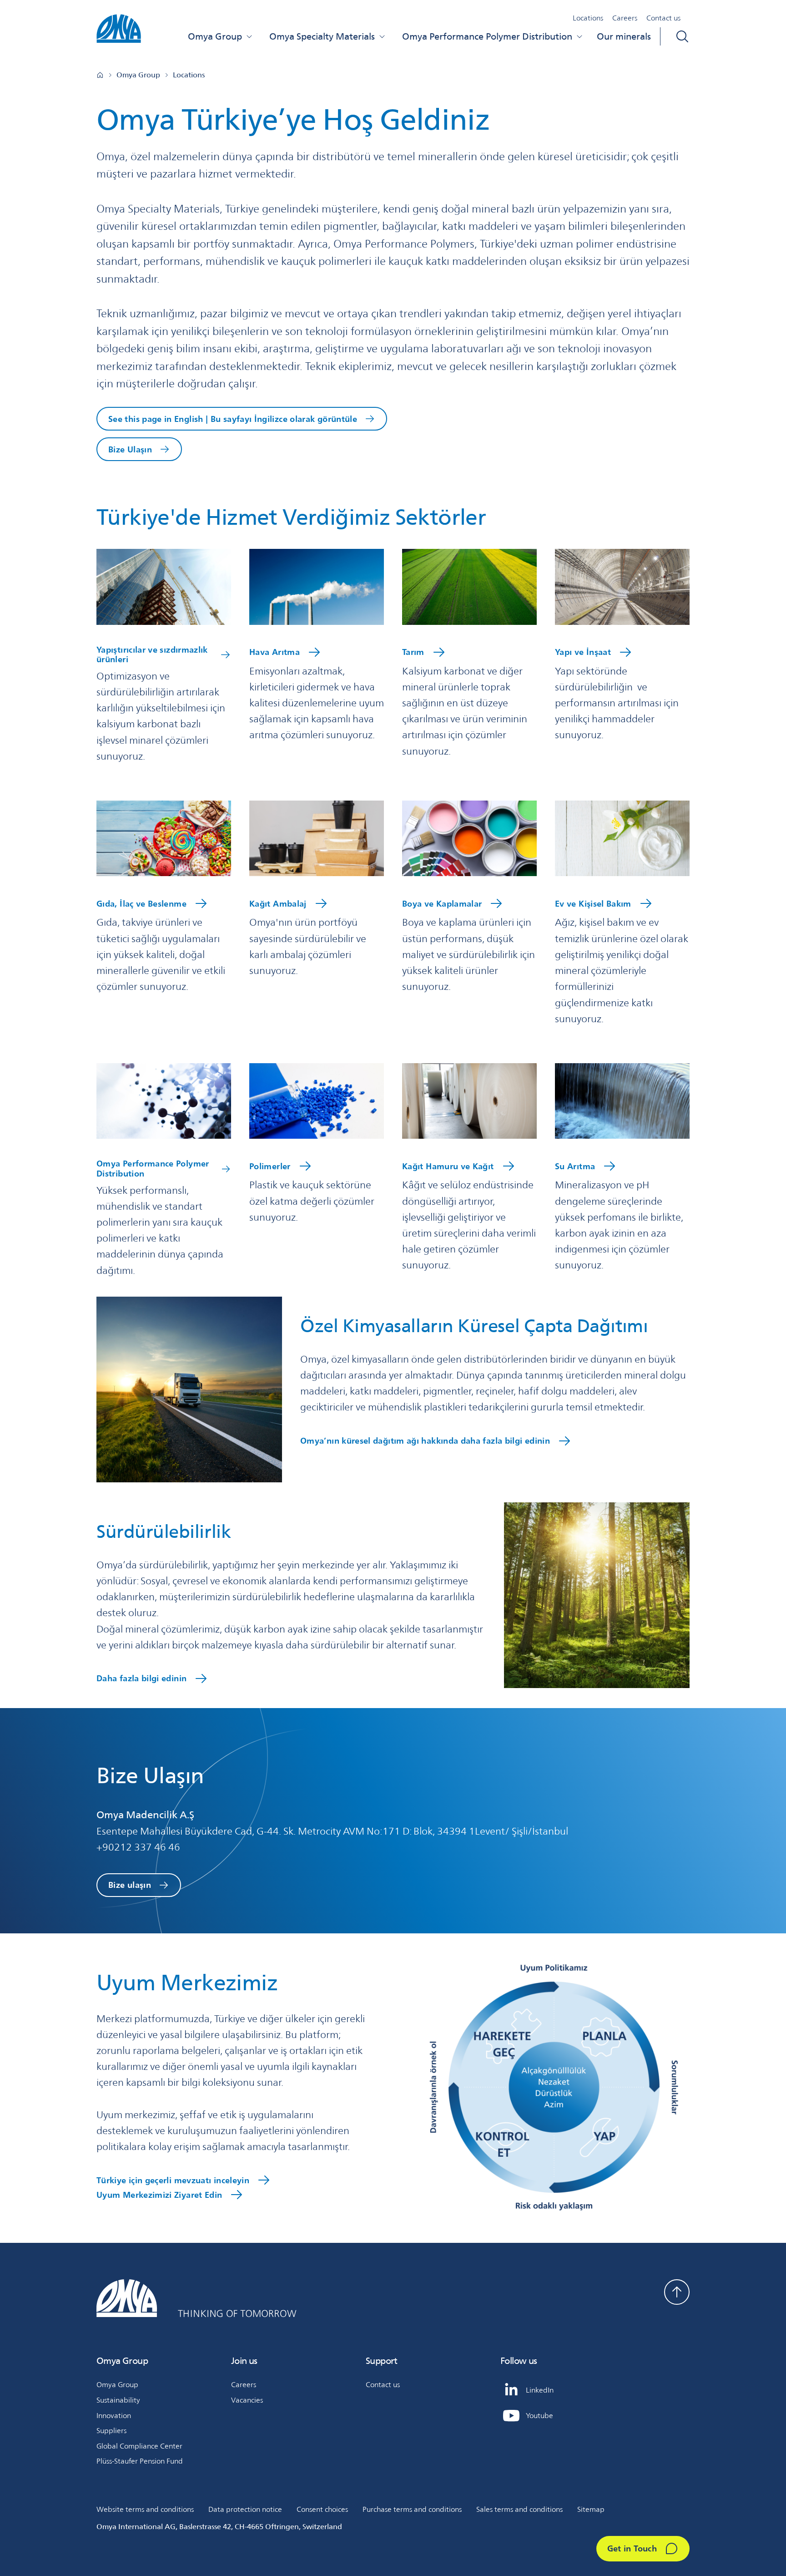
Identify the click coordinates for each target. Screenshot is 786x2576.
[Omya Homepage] (100, 75)
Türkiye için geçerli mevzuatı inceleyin (173, 2180)
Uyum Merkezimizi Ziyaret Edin (159, 2195)
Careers (625, 18)
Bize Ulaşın (130, 449)
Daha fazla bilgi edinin (141, 1678)
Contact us (663, 18)
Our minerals (624, 36)
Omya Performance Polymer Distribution (487, 36)
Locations (588, 18)
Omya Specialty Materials (322, 36)
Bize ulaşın (130, 1885)
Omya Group (215, 36)
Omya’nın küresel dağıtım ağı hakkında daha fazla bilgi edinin (425, 1440)
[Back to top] (677, 2292)
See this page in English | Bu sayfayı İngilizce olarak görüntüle (233, 419)
